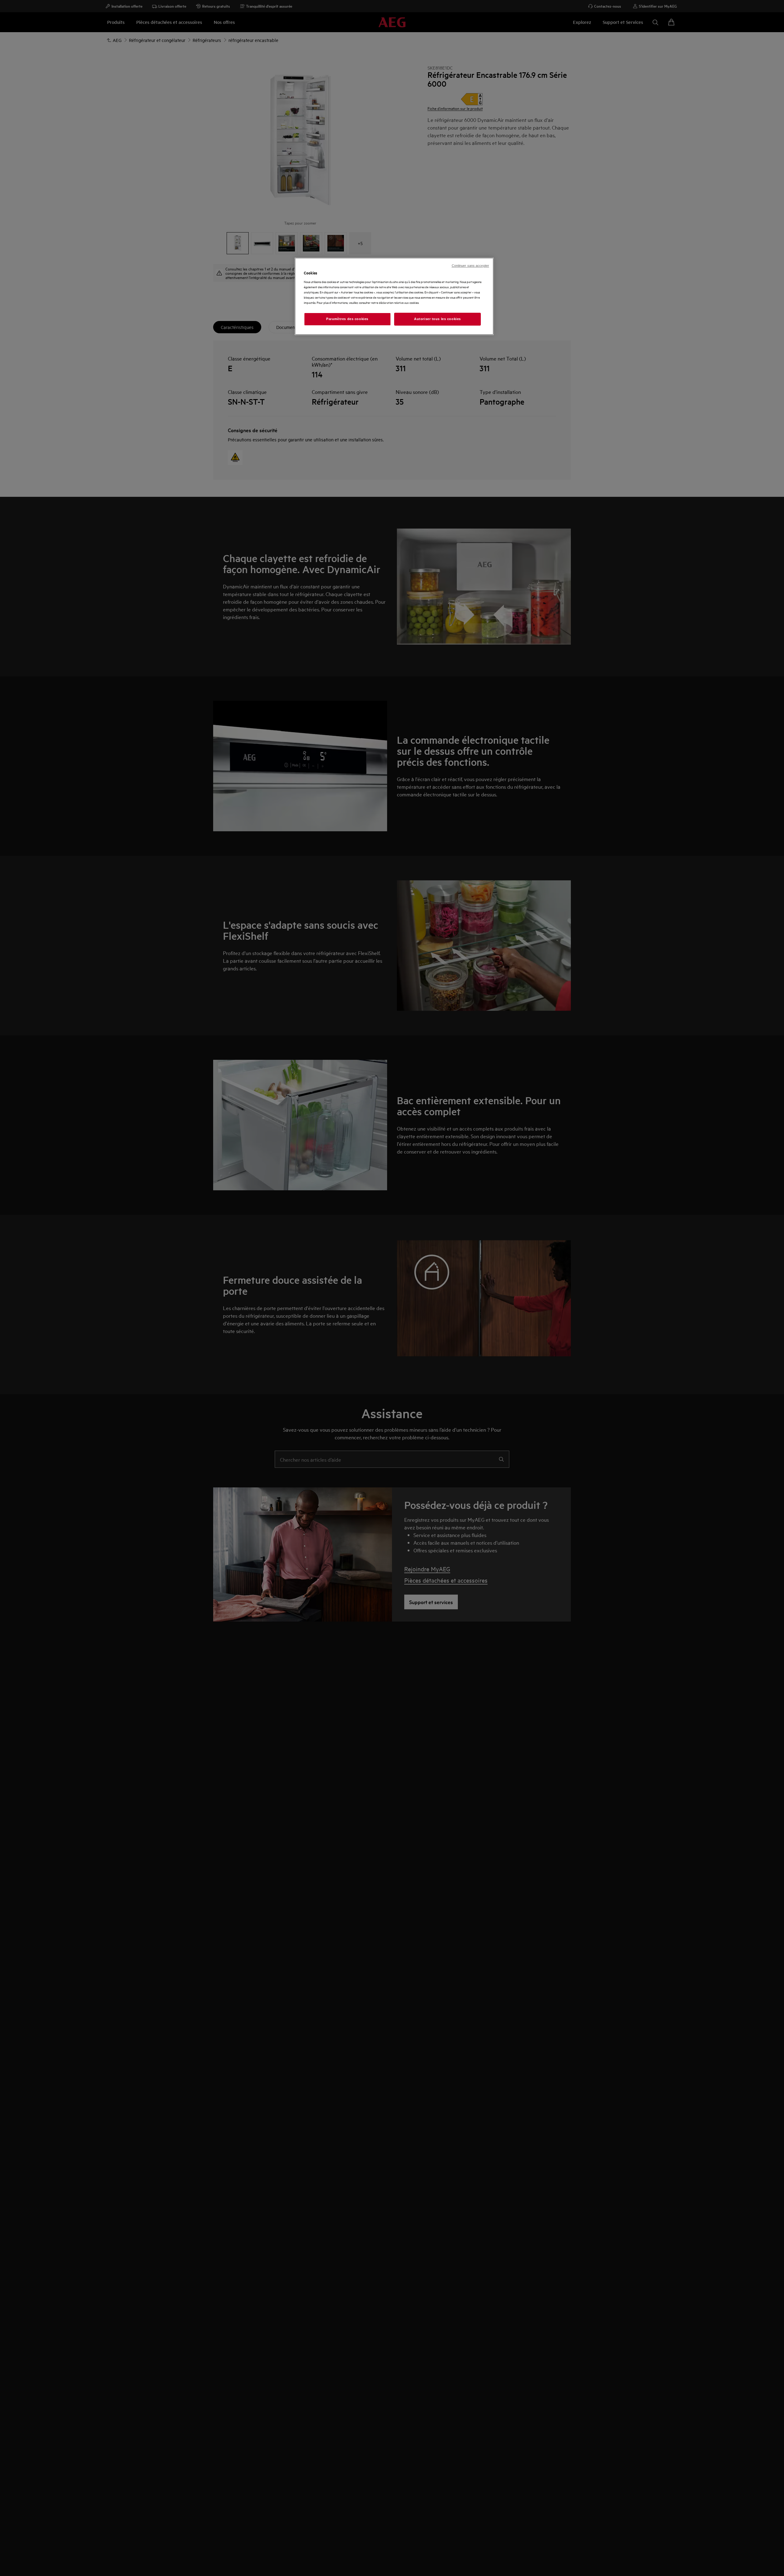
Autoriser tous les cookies (437, 319)
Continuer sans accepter (470, 266)
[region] (394, 296)
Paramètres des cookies (347, 319)
